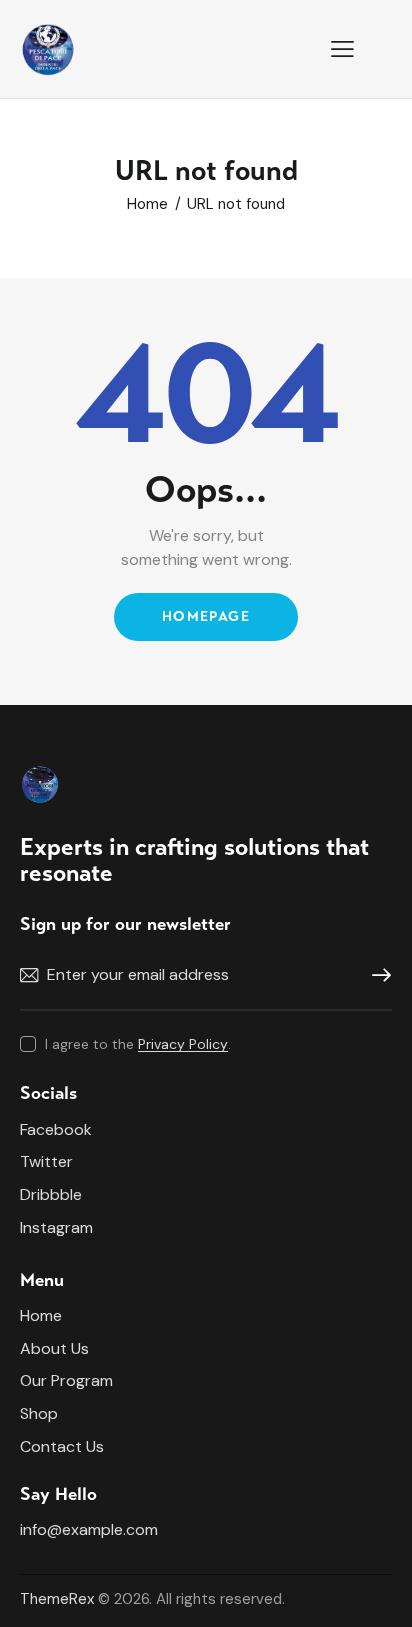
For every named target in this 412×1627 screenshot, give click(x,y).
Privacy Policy (183, 1044)
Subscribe (377, 976)
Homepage (206, 616)
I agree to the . (138, 1044)
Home (147, 204)
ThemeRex (57, 1599)
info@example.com (89, 1529)
